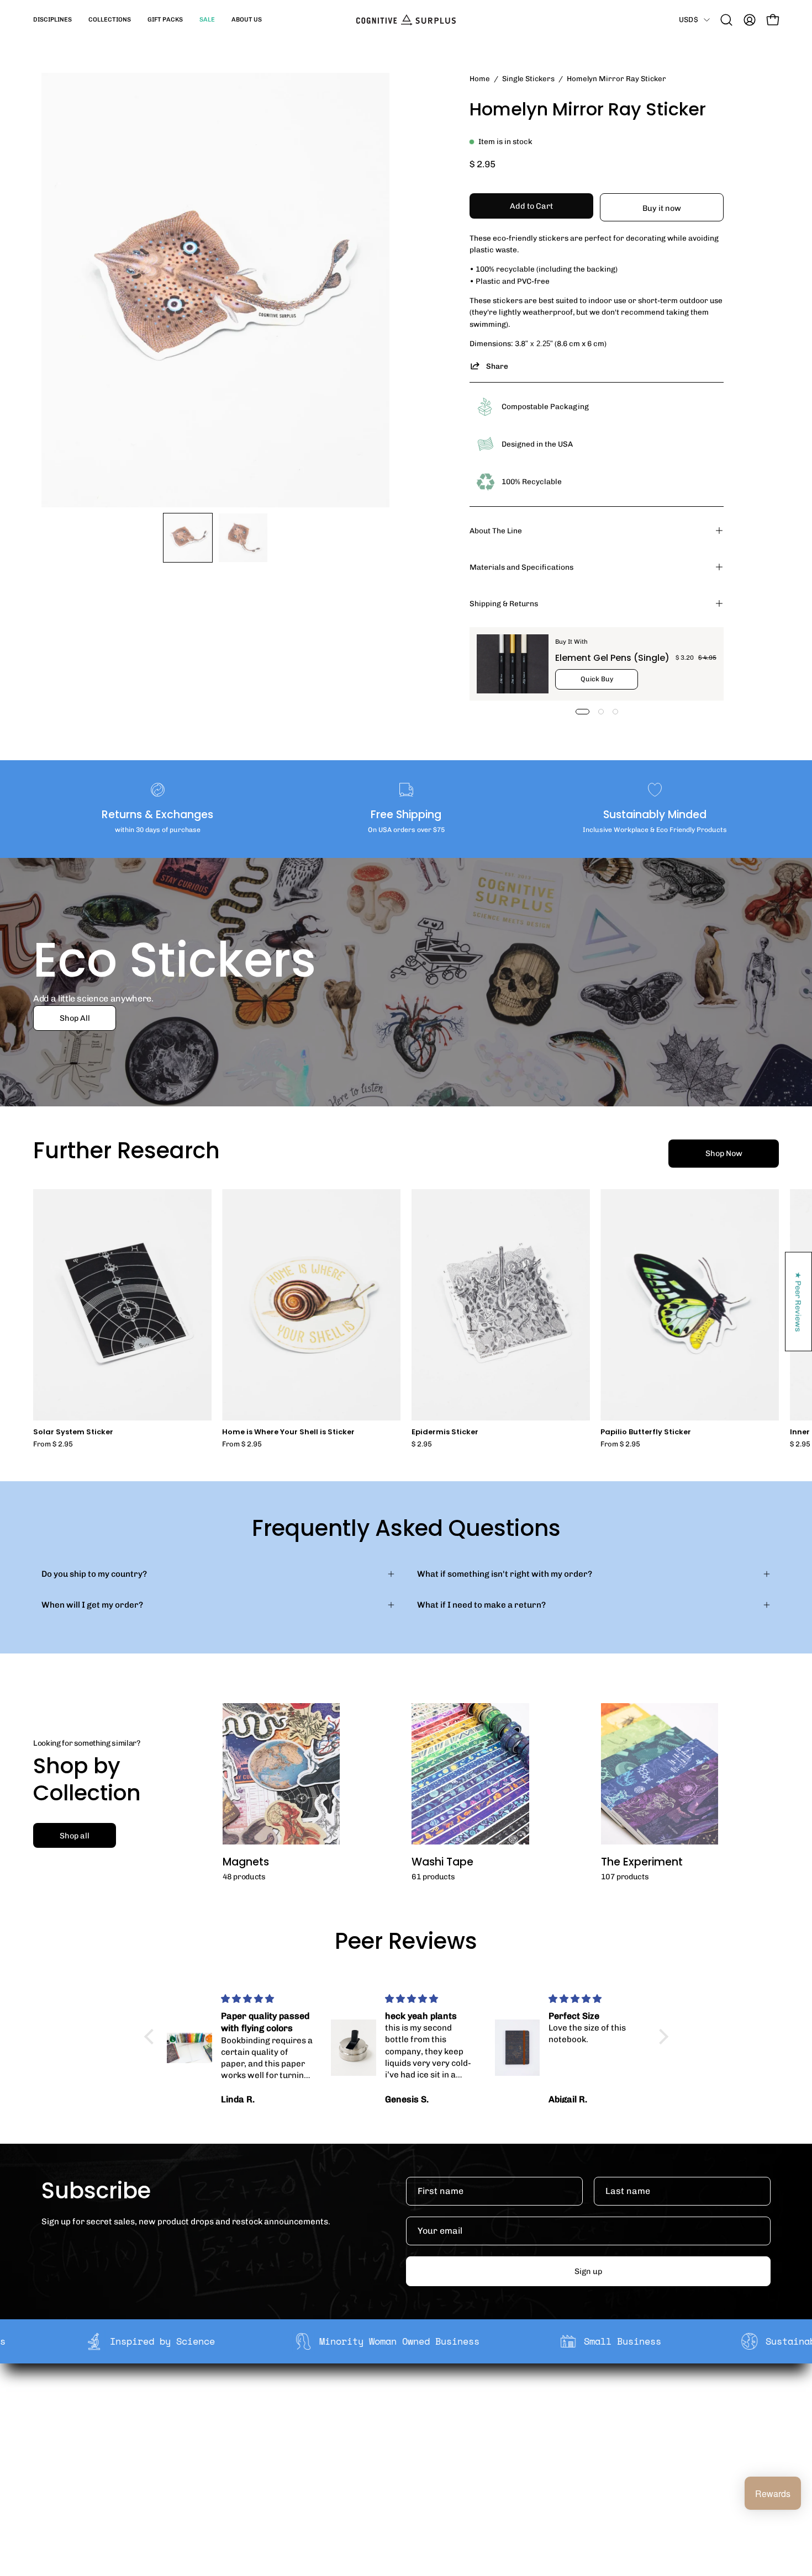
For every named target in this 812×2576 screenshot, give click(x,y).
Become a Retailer (265, 2437)
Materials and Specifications (521, 567)
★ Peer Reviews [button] (799, 1302)
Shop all (75, 1836)
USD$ (689, 19)
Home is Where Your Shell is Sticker (288, 1432)
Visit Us (394, 2472)
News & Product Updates (278, 2472)
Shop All (75, 1018)
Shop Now (724, 1153)
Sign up (588, 2271)
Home (480, 78)
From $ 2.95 (53, 1445)
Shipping (397, 2403)
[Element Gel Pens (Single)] (513, 664)
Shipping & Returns (504, 603)
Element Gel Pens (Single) (612, 658)
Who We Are (253, 2403)
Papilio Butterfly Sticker (646, 1432)
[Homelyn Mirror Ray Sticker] (188, 538)
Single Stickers (528, 78)
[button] (52, 20)
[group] (406, 1319)
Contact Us (401, 2455)
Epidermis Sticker (445, 1432)
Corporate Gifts (260, 2420)
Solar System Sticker (73, 1432)
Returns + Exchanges (421, 2420)
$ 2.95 (422, 1445)
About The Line (496, 531)
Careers (246, 2455)
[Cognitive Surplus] (406, 20)
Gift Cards (399, 2437)
